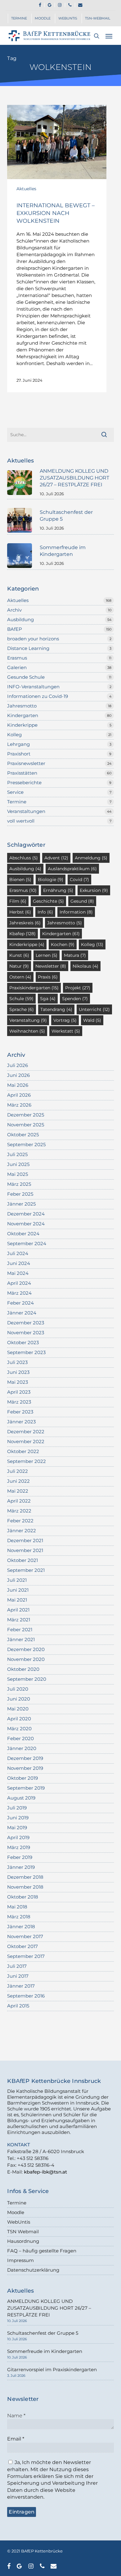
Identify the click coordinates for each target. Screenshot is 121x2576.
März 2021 (19, 1620)
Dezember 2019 (25, 1758)
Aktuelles (26, 189)
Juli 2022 (18, 1471)
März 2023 (19, 1402)
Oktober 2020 (23, 1669)
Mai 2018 (17, 1907)
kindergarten (61, 934)
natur (19, 966)
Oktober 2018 (23, 1897)
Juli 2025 (17, 1154)
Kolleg (14, 735)
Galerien (17, 667)
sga (48, 999)
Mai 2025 (18, 1174)
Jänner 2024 (22, 1313)
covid (79, 879)
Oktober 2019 (22, 1778)
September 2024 (27, 1243)
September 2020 (27, 1679)
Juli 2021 (17, 1580)
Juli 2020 (18, 1689)
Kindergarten (23, 715)
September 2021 (26, 1570)
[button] (109, 36)
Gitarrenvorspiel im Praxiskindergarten (52, 2370)
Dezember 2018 (25, 1877)
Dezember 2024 (26, 1214)
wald (92, 1020)
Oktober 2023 (23, 1342)
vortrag (65, 1020)
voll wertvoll (21, 821)
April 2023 (19, 1392)
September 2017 (26, 1956)
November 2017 (25, 1936)
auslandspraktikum (72, 869)
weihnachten (27, 1031)
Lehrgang (18, 744)
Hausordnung (23, 2241)
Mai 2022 (18, 1491)
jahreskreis (25, 923)
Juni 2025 (18, 1164)
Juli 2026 (18, 1065)
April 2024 (19, 1283)
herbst (20, 912)
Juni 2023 (18, 1372)
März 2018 (19, 1917)
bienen (20, 879)
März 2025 (19, 1184)
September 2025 (26, 1144)
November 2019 (25, 1768)
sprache (22, 1009)
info (45, 912)
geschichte (48, 901)
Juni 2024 (19, 1263)
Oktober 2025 (23, 1135)
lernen (47, 955)
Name (16, 2416)
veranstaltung (28, 1020)
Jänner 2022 (22, 1531)
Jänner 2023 (21, 1422)
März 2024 (19, 1293)
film (18, 901)
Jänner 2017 (21, 1986)
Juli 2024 (18, 1253)
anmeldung (91, 858)
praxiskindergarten (34, 988)
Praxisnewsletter (26, 763)
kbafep (22, 934)
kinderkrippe (27, 944)
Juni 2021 (18, 1590)
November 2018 (25, 1887)
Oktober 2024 (23, 1234)
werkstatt (66, 1031)
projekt (78, 988)
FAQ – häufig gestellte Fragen (42, 2251)
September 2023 (26, 1352)
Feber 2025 (20, 1194)
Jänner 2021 (21, 1639)
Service (15, 792)
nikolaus (85, 966)
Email (16, 2439)
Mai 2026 (18, 1085)
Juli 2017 (17, 1966)
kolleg (92, 944)
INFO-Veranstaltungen (33, 687)
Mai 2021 (17, 1600)
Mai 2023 (18, 1382)
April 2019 (18, 1837)
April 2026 (19, 1095)
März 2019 (19, 1847)
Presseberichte (24, 783)
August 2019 (21, 1798)
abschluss (24, 858)
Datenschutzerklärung (33, 2270)
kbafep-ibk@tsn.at (45, 2172)
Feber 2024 (20, 1303)
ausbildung (25, 869)
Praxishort (19, 754)
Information (76, 912)
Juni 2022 (18, 1481)
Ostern (20, 977)
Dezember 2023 (26, 1323)
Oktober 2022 (23, 1451)
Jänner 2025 (21, 1204)
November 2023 (26, 1333)
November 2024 (26, 1224)
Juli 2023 (17, 1362)
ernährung (58, 890)
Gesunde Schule (26, 677)
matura (75, 955)
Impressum (20, 2260)
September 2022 (27, 1461)
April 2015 (18, 2006)
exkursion (94, 890)
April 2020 (19, 1719)
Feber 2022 (20, 1521)
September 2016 (26, 1996)
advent (56, 858)
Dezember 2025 (26, 1115)
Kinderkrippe (22, 725)
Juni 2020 (19, 1699)
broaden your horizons (33, 639)
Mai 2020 (18, 1709)
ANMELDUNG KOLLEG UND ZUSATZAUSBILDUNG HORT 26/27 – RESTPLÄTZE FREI (49, 2308)
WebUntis (19, 2222)
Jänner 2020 (22, 1748)
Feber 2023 (20, 1412)
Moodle (16, 2212)
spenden (75, 999)
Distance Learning (28, 648)
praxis (48, 977)
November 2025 (26, 1125)
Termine (17, 802)
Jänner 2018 (21, 1927)
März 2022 (19, 1511)
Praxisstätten (22, 773)
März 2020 (19, 1729)
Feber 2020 (20, 1738)
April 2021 (18, 1610)
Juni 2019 (18, 1818)
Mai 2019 (17, 1828)
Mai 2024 (18, 1273)
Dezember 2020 (26, 1649)
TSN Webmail (23, 2232)
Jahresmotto (22, 706)
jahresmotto (65, 923)
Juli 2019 (17, 1808)
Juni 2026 (18, 1075)
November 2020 (26, 1659)
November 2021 (25, 1550)
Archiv (14, 610)
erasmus (23, 890)
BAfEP (15, 629)
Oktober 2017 (22, 1946)
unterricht (94, 1009)
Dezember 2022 (26, 1432)
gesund (82, 901)
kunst (19, 955)
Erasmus (17, 658)
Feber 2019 (20, 1857)
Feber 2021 (20, 1630)
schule (21, 999)
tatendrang (56, 1009)
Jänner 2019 (21, 1867)
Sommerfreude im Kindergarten (45, 2351)
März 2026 (19, 1105)
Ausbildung (20, 619)
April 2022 (19, 1501)
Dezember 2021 (25, 1540)
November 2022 (26, 1441)
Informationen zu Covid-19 (38, 696)
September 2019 (26, 1788)
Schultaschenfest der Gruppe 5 (43, 2333)
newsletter (51, 966)
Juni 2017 (18, 1976)
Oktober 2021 (22, 1560)
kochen (63, 944)
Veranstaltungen (26, 811)
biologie (51, 879)
